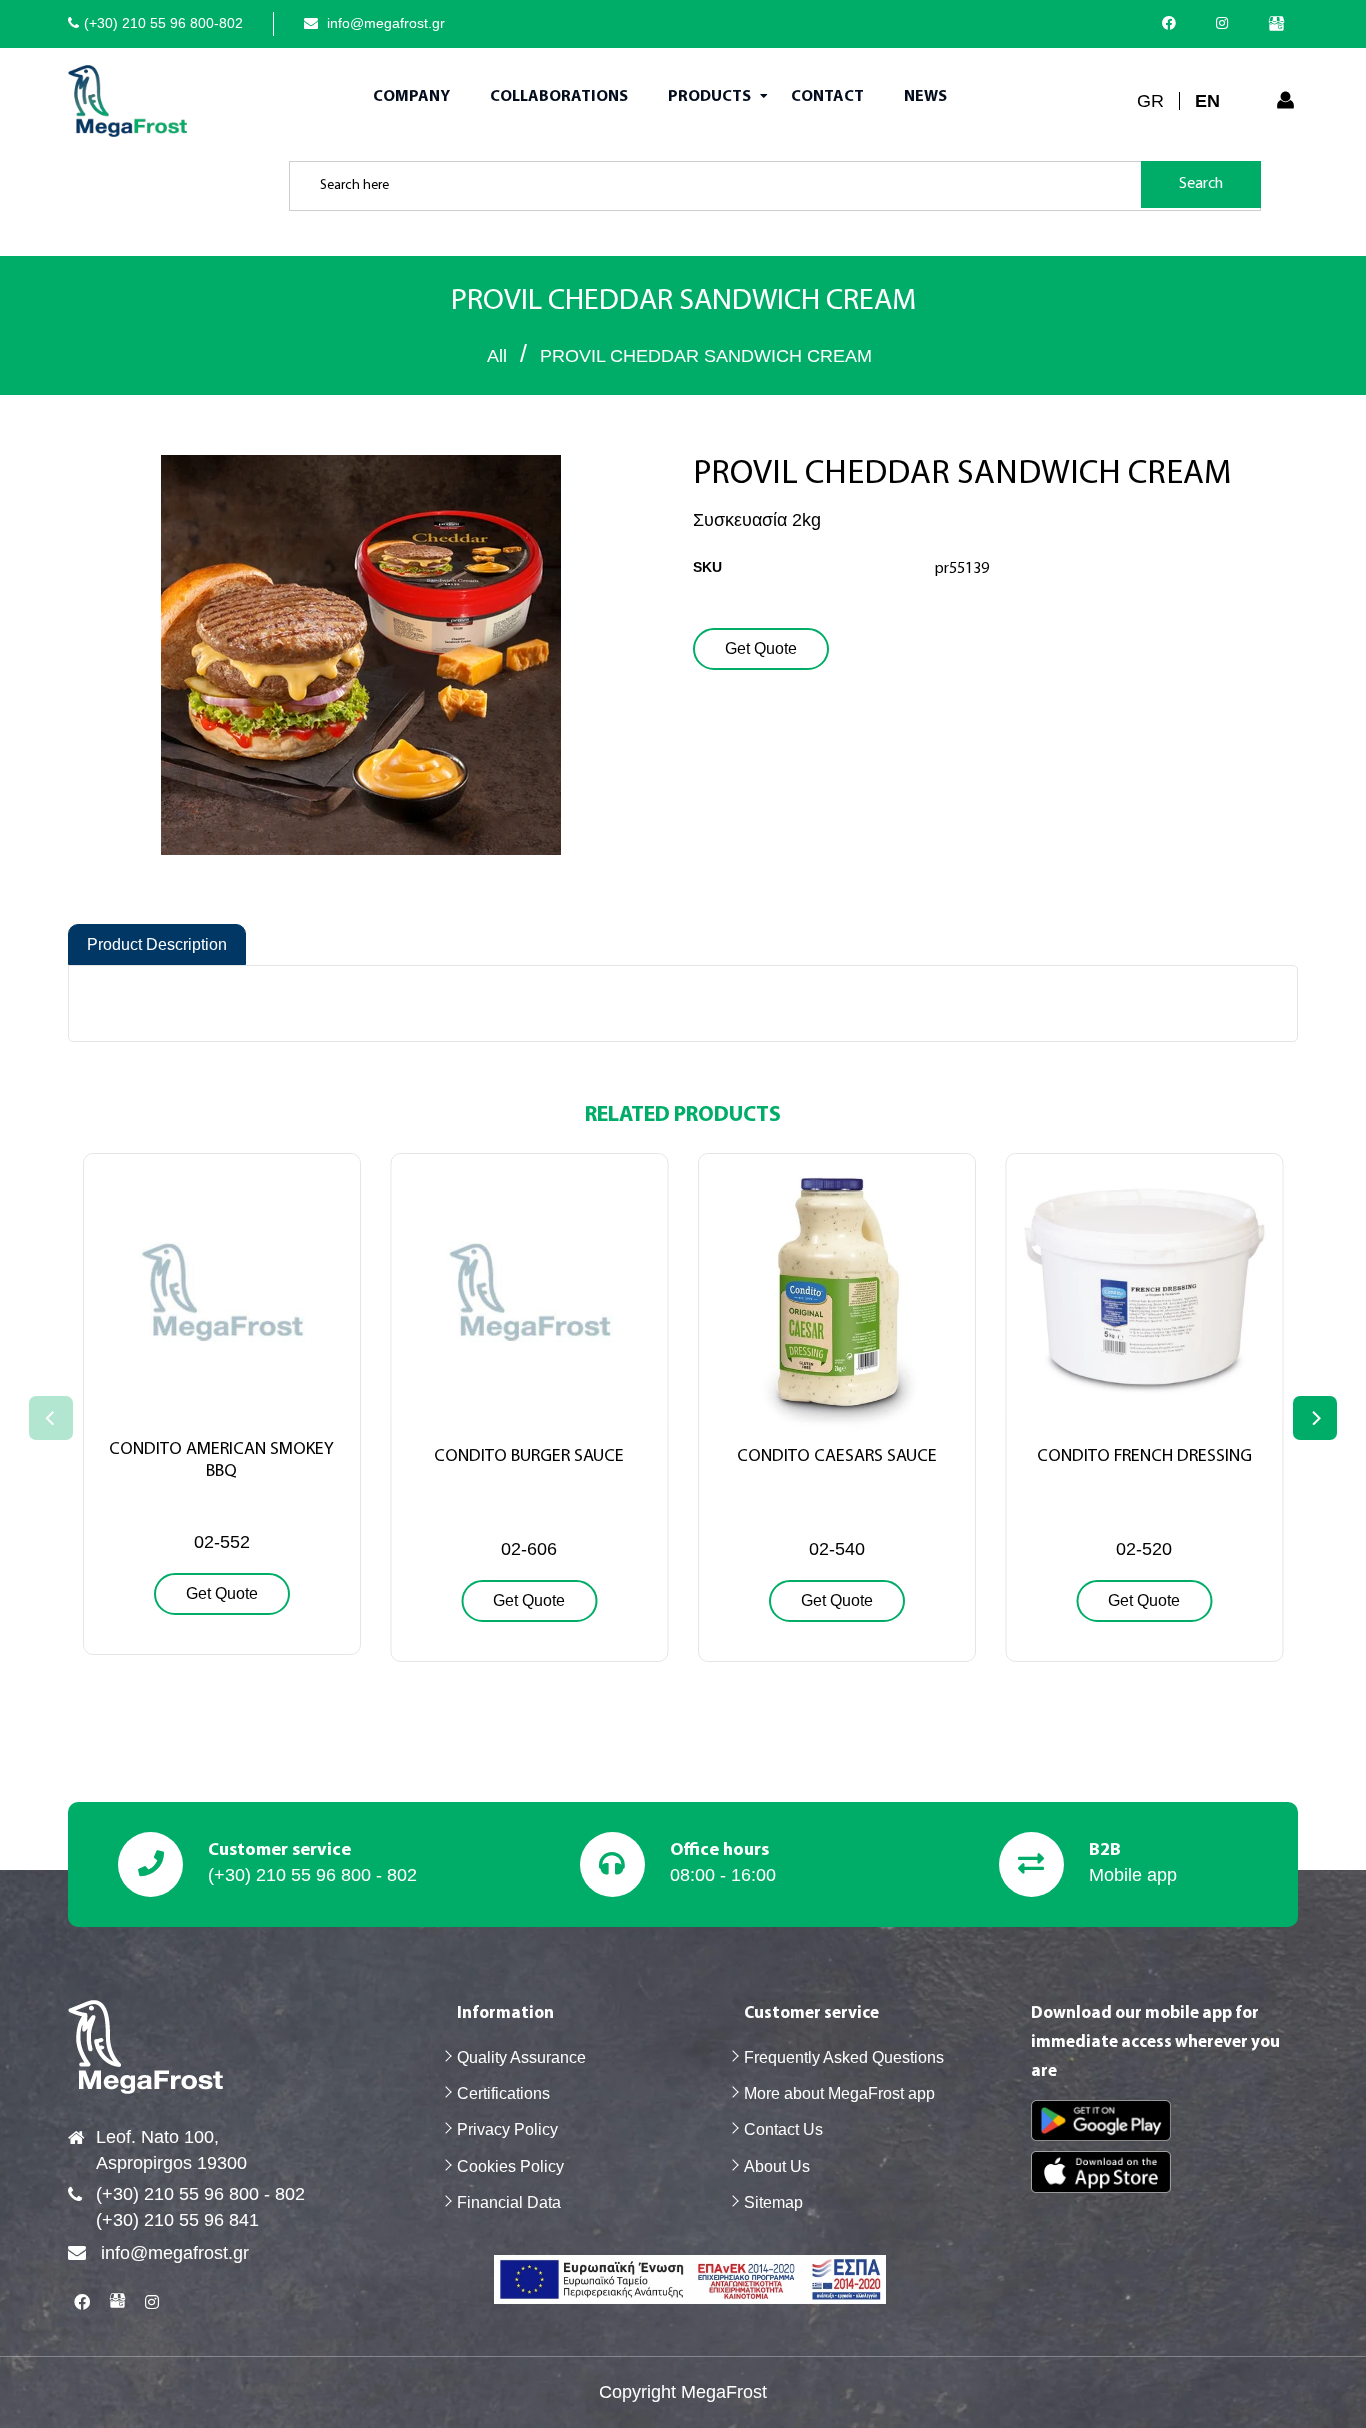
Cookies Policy (510, 2166)
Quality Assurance (521, 2057)
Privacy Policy (507, 2129)
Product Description (157, 944)
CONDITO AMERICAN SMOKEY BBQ (221, 1461)
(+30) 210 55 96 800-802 (163, 23)
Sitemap (773, 2202)
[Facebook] (1174, 23)
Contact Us (783, 2129)
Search (1201, 184)
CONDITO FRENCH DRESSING (1144, 1457)
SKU (707, 567)
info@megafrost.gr (384, 23)
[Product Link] (222, 1410)
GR (1150, 101)
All (497, 356)
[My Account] (1285, 101)
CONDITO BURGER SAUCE (529, 1457)
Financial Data (509, 2202)
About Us (777, 2166)
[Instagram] (1227, 23)
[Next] (1315, 1418)
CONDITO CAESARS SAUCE (837, 1457)
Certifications (503, 2093)
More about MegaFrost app (839, 2093)
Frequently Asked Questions (844, 2057)
